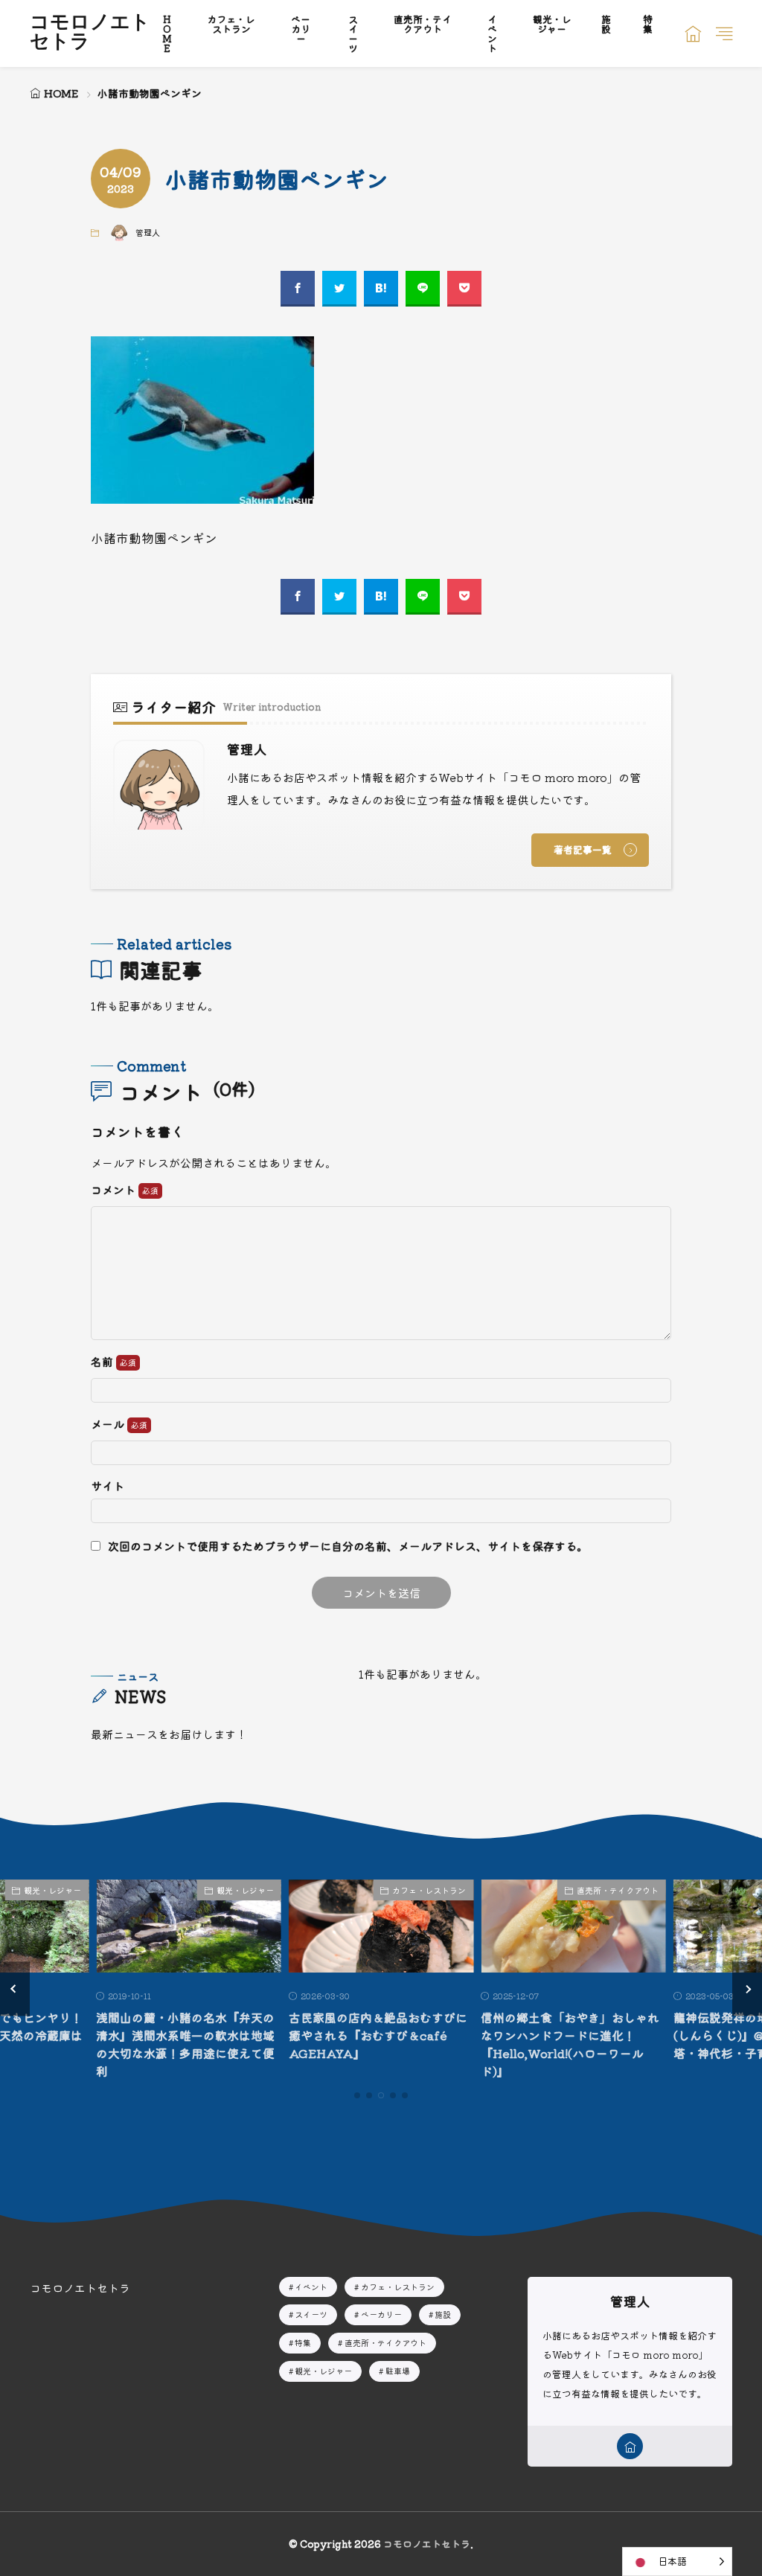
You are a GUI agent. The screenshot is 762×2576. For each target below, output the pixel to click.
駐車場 (398, 2371)
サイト (108, 1486)
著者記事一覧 (583, 849)
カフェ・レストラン (429, 1890)
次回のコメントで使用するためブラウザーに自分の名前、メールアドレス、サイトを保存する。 (348, 1546)
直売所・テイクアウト (618, 1890)
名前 (103, 1362)
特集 (303, 2342)
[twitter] (339, 289)
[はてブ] (381, 289)
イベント (311, 2287)
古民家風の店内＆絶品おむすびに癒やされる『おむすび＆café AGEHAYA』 (378, 2035)
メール (109, 1425)
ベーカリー (381, 2314)
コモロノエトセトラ (90, 33)
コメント (115, 1190)
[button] (15, 1989)
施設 (443, 2314)
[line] (423, 289)
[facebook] (298, 289)
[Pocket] (464, 289)
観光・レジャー (52, 1890)
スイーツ (311, 2314)
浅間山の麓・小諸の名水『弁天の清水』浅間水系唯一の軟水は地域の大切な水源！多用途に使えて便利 (185, 2044)
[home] (630, 2446)
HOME (61, 93)
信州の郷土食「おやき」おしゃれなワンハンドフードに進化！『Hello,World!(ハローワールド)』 (570, 2044)
